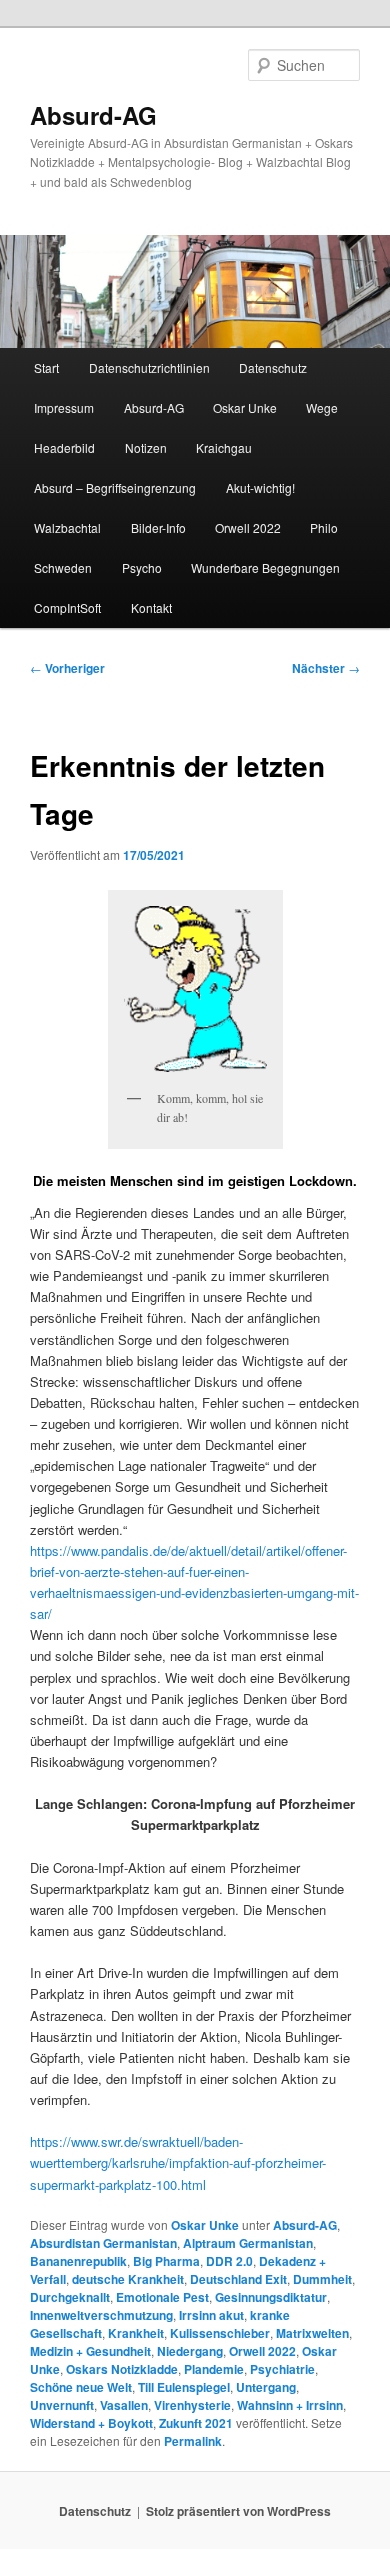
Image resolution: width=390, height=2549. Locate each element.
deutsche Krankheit (128, 2279)
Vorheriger (67, 668)
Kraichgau (224, 447)
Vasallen (124, 2405)
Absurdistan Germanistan (103, 2243)
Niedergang (190, 2351)
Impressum (64, 407)
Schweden (63, 567)
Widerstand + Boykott (91, 2423)
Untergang (266, 2387)
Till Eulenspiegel (184, 2387)
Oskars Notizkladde (122, 2369)
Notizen (146, 447)
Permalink (193, 2441)
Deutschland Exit (238, 2279)
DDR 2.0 (229, 2261)
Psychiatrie (282, 2369)
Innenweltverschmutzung (101, 2315)
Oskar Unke (245, 407)
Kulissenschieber (220, 2333)
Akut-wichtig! (260, 487)
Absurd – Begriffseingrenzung (115, 487)
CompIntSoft (67, 607)
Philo (324, 527)
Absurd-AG (93, 115)
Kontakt (151, 607)
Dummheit (322, 2279)
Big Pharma (166, 2261)
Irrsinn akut (211, 2315)
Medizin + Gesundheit (90, 2351)
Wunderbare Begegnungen (265, 567)
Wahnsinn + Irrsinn (290, 2405)
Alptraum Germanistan (248, 2243)
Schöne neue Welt (81, 2387)
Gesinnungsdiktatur (271, 2297)
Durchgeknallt (70, 2297)
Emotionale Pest (162, 2297)
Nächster (326, 668)
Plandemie (214, 2369)
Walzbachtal (67, 527)
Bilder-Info (158, 527)
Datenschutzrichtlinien (149, 367)
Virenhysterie (192, 2405)
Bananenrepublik (78, 2261)
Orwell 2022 (248, 527)
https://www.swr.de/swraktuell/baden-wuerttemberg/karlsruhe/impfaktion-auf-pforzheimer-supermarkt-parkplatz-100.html (178, 2162)
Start (46, 367)
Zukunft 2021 (196, 2423)
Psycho (142, 567)
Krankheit (136, 2333)
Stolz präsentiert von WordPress (238, 2511)
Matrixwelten (312, 2333)
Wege (322, 407)
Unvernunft (62, 2405)
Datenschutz (273, 367)
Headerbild (64, 447)
